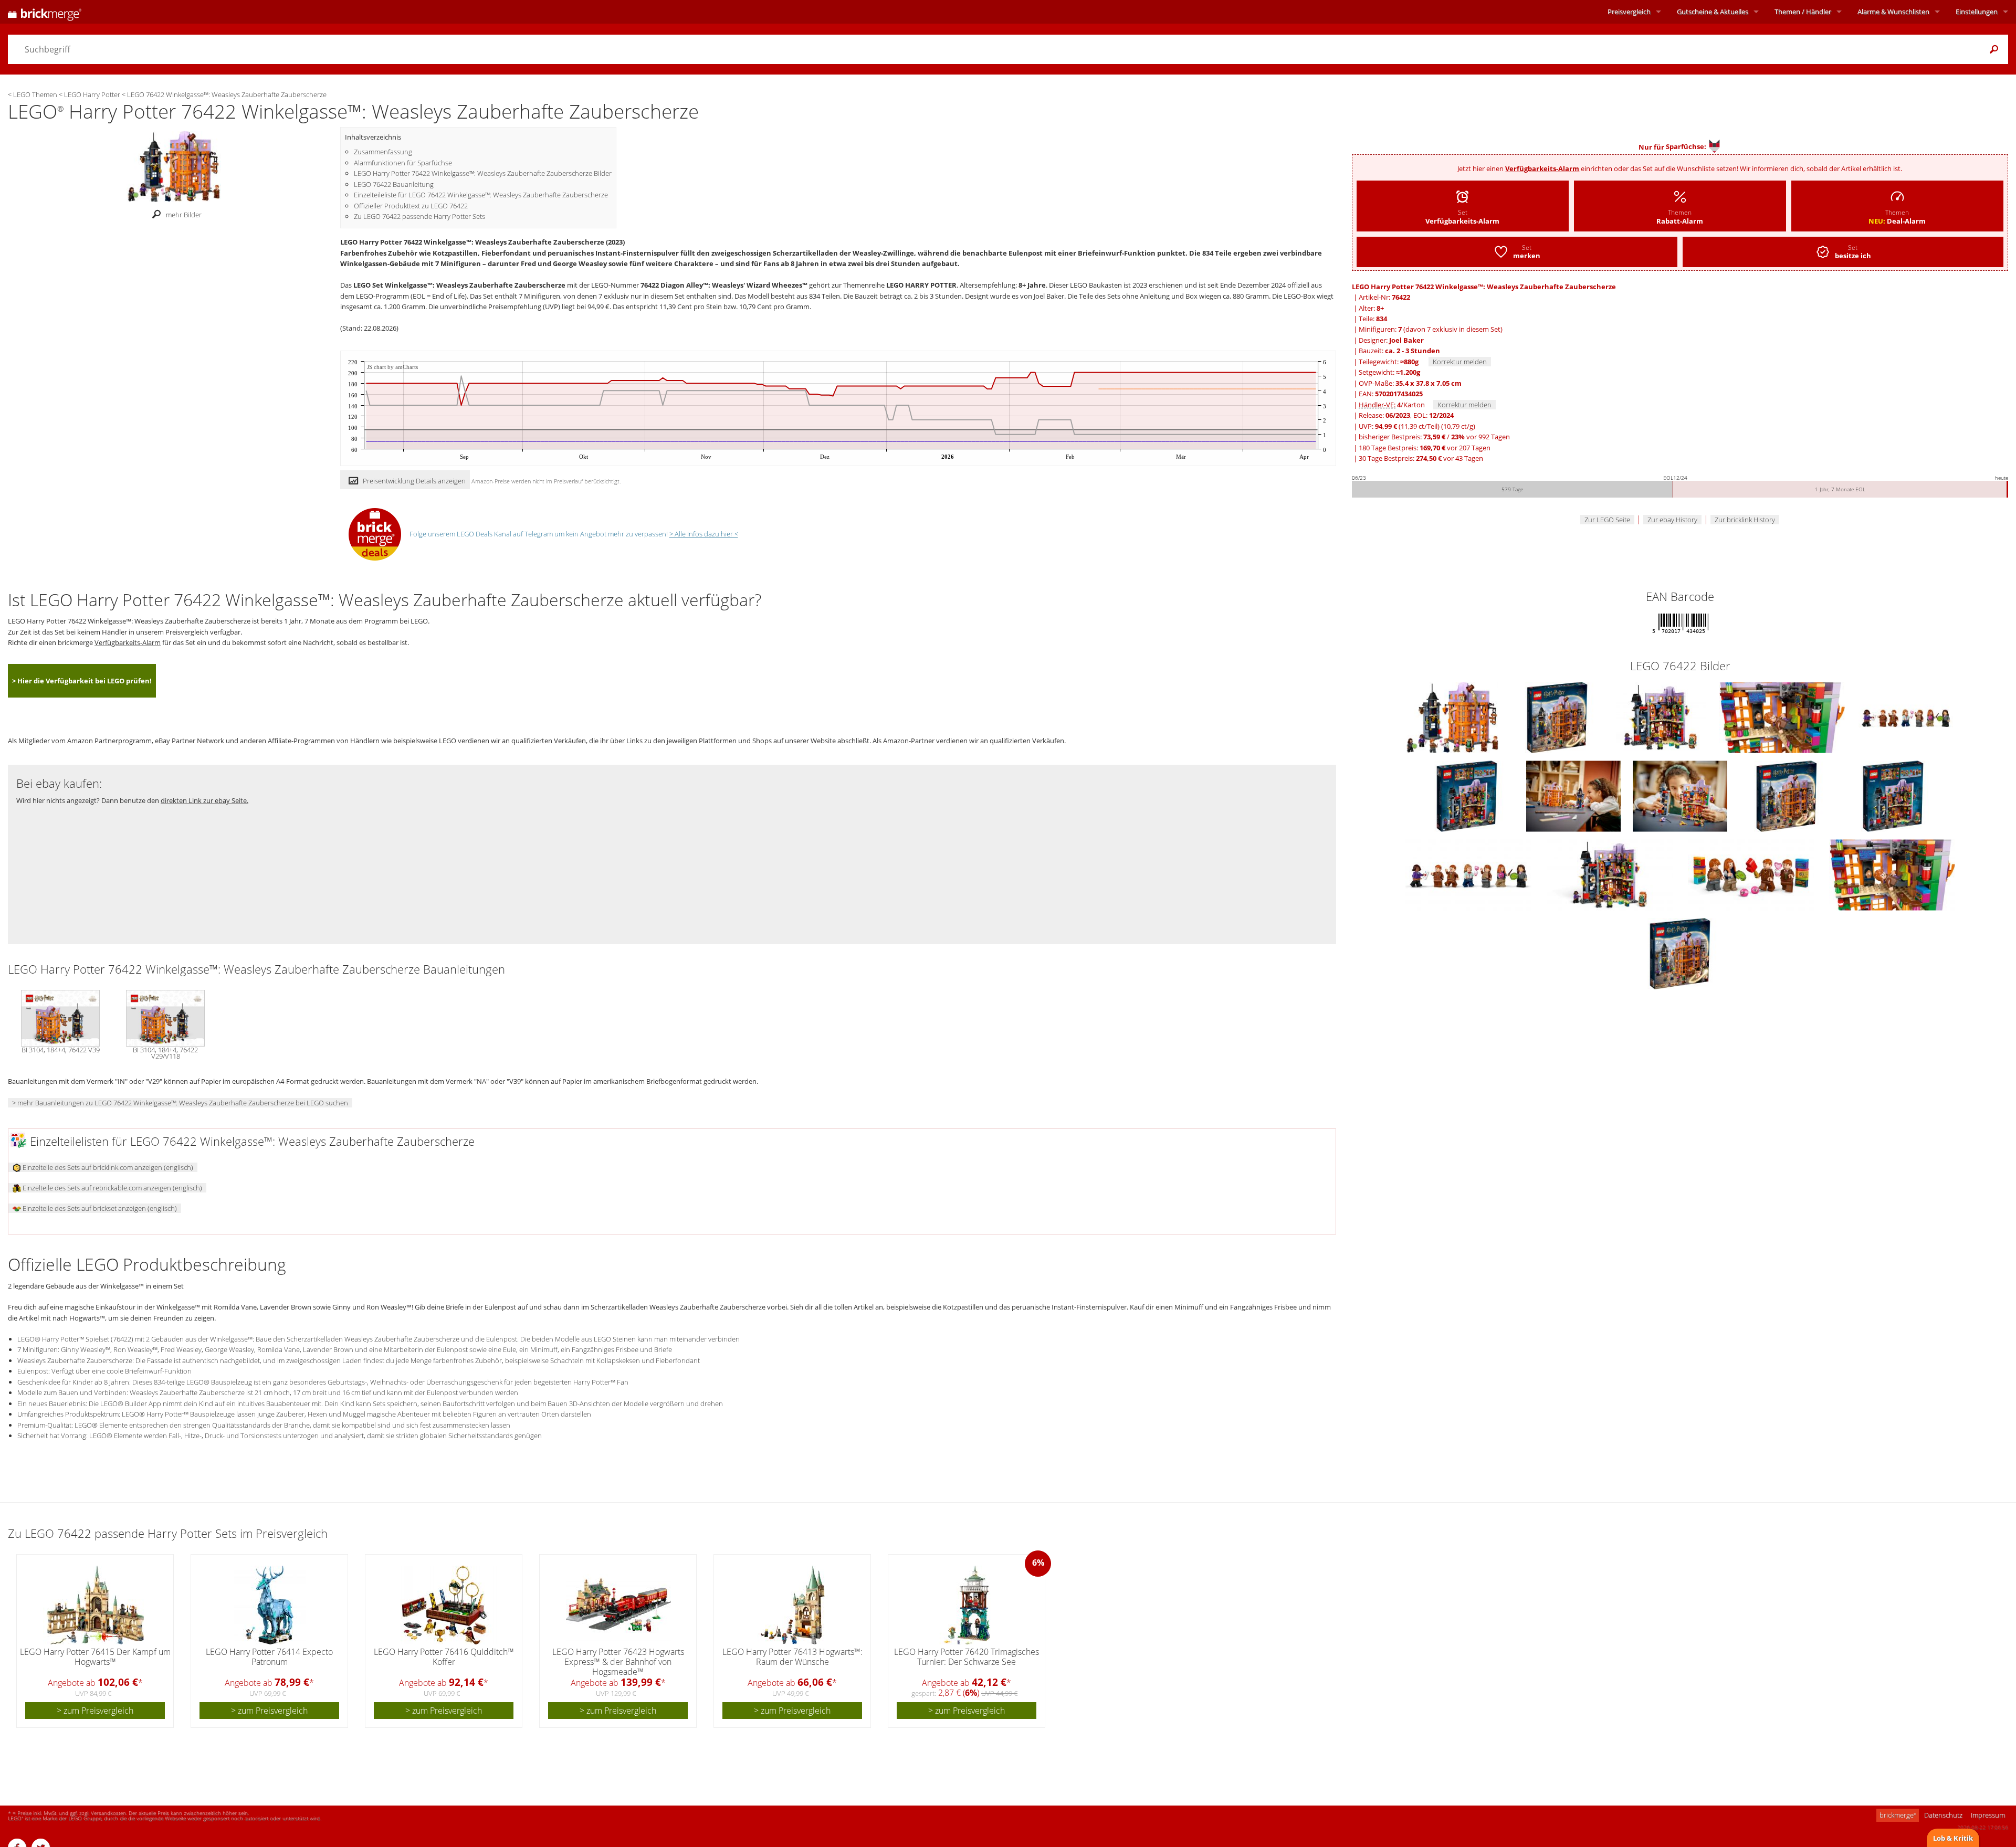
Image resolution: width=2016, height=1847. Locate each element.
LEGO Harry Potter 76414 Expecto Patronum (269, 1657)
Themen (1803, 12)
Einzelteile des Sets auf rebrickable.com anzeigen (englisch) (112, 1188)
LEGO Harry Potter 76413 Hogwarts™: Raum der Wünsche (792, 1657)
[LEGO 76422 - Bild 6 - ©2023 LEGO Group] (1574, 796)
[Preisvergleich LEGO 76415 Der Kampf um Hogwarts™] (96, 1605)
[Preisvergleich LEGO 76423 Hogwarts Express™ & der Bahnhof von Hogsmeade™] (618, 1605)
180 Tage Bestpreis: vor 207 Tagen (1425, 448)
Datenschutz (1943, 1815)
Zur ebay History (1672, 520)
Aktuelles (1713, 12)
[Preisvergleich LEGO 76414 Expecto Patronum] (270, 1605)
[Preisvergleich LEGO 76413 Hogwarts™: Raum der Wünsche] (793, 1605)
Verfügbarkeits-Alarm (1542, 168)
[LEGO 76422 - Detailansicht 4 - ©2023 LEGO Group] (1892, 874)
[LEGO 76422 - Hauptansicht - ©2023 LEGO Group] (1453, 717)
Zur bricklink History (1745, 520)
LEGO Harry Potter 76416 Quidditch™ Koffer (444, 1657)
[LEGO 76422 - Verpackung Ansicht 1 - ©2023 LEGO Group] (1787, 796)
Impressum (1988, 1815)
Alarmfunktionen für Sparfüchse (403, 163)
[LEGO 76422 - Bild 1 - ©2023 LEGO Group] (1558, 717)
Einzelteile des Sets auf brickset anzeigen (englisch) (99, 1208)
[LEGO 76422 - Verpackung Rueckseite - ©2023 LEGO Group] (1893, 796)
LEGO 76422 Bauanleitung (394, 184)
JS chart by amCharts (392, 367)
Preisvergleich (1629, 12)
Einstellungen (1977, 12)
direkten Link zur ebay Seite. (204, 800)
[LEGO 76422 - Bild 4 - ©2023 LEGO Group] (1906, 717)
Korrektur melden (1460, 362)
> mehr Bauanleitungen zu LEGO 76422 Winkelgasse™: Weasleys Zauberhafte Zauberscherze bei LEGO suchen (180, 1103)
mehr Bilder (184, 215)
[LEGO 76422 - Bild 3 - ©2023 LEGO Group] (1783, 717)
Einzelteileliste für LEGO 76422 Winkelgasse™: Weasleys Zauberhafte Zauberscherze (481, 195)
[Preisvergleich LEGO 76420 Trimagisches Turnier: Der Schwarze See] (967, 1605)
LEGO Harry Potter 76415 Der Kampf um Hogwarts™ (95, 1657)
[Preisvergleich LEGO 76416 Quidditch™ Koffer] (444, 1605)
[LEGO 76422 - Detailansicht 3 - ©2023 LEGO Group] (1752, 874)
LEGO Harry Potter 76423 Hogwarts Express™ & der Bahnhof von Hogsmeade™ (618, 1662)
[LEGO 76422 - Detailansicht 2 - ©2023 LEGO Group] (1610, 874)
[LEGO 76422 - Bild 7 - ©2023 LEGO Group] (1681, 796)
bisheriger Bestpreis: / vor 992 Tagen (1434, 437)
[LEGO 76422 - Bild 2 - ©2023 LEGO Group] (1662, 717)
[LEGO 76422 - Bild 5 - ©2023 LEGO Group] (1468, 796)
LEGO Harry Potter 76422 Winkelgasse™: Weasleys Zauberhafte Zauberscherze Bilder (483, 173)
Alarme (1893, 12)
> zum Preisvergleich (95, 1711)
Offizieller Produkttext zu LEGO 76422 (411, 206)
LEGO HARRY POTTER (921, 285)
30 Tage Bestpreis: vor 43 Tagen (1421, 458)
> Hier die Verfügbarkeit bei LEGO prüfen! (82, 681)
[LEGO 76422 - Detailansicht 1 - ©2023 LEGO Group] (1469, 874)
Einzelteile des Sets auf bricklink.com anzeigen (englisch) (107, 1167)
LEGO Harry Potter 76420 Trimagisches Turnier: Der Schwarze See (967, 1657)
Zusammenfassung (383, 152)
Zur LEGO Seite (1607, 520)
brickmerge (1898, 1815)
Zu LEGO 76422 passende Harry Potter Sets (419, 216)
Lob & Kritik (1953, 1838)
